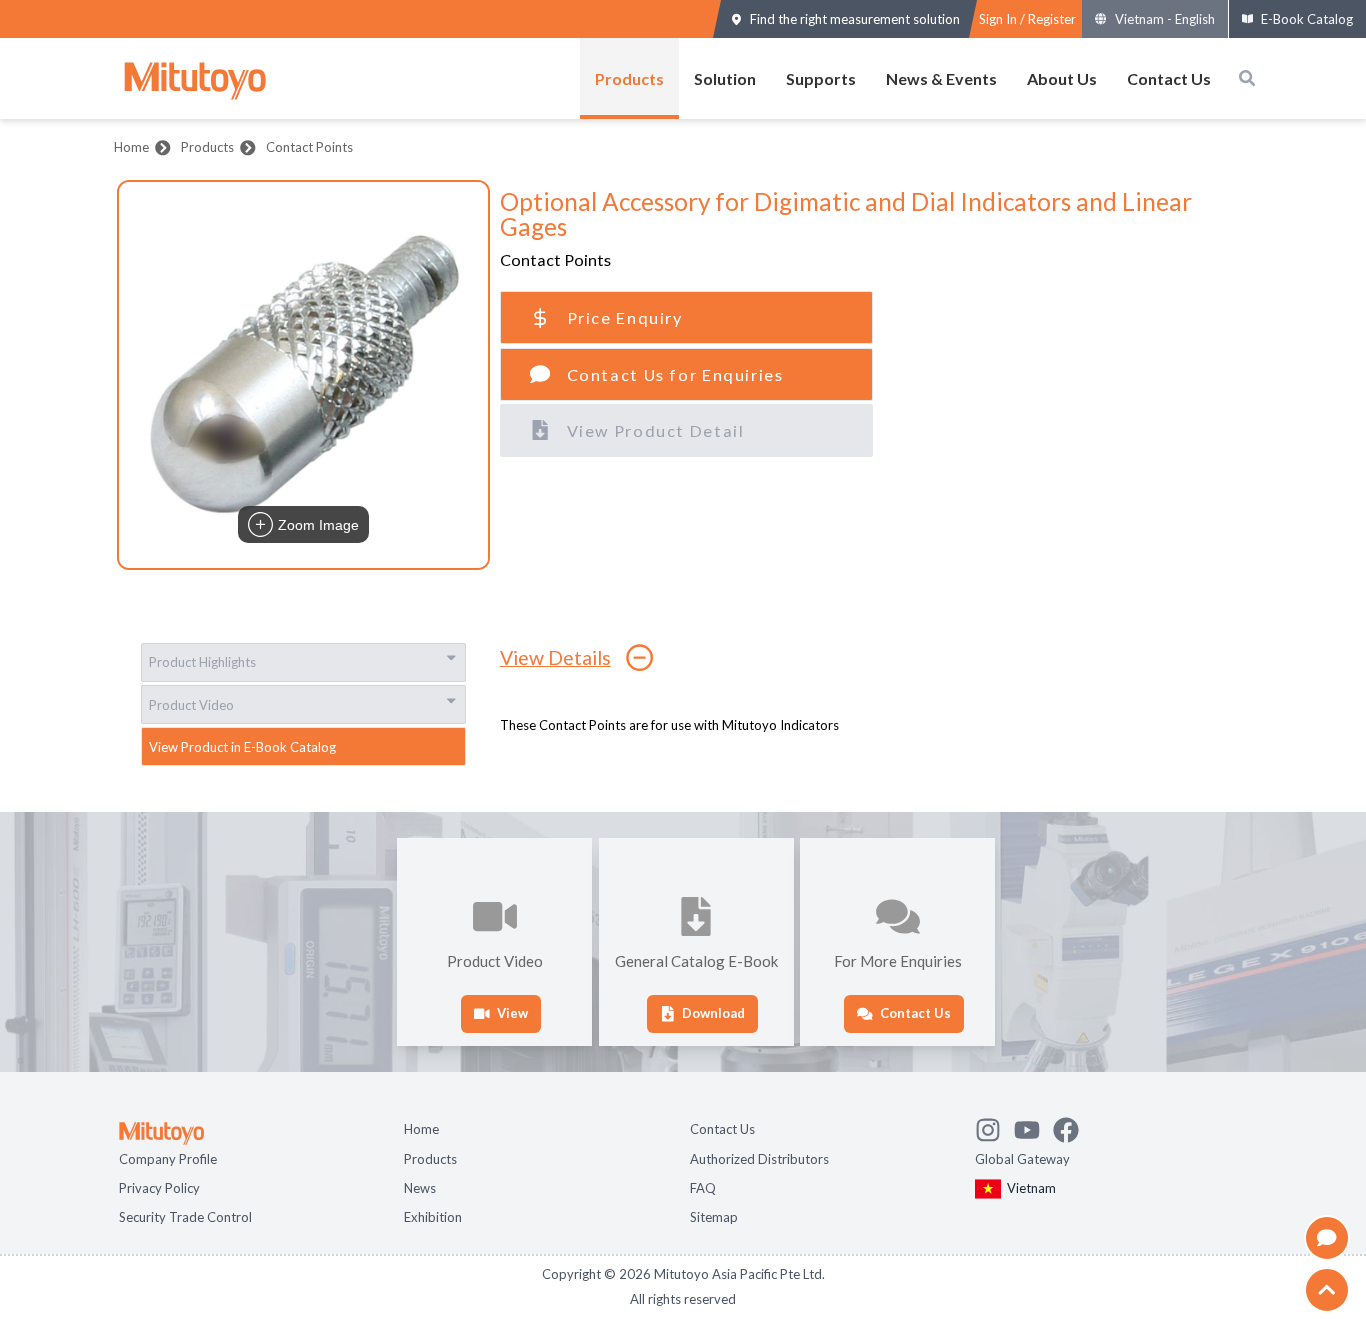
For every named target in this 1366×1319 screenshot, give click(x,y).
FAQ (703, 1186)
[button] (303, 375)
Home (131, 147)
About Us (1062, 78)
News (420, 1186)
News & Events (941, 78)
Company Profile (168, 1157)
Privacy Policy (159, 1186)
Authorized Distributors (759, 1157)
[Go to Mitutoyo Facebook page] (1072, 1125)
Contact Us (1169, 78)
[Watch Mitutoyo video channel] (1033, 1125)
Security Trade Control (185, 1215)
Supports (821, 78)
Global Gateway (1022, 1157)
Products (629, 78)
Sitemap (714, 1215)
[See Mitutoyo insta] (994, 1125)
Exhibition (433, 1215)
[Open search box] (1247, 78)
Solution (725, 78)
